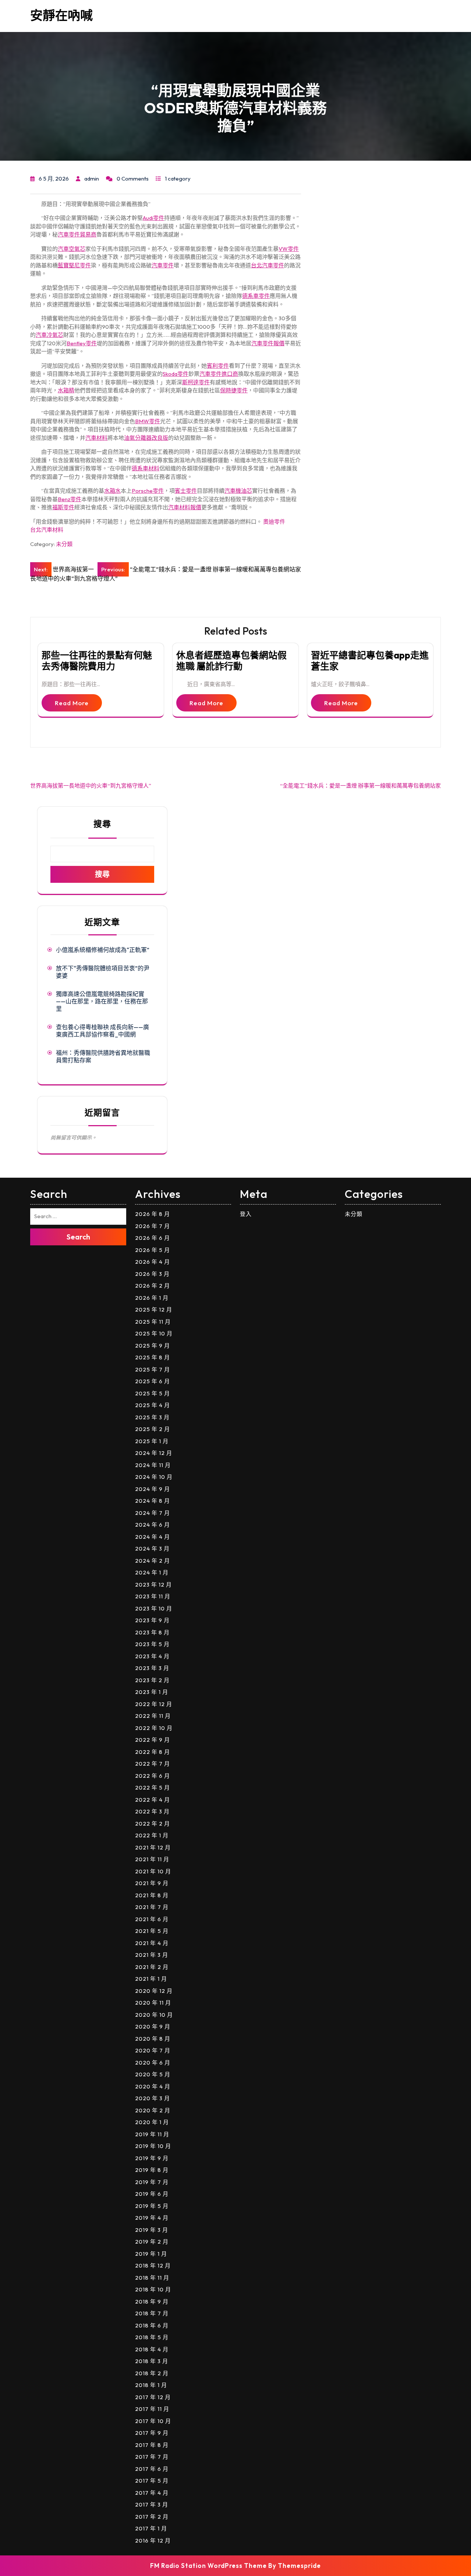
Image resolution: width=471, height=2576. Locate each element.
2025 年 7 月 (153, 1369)
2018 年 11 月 (152, 2278)
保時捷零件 (234, 390)
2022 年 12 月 (154, 1704)
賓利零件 (218, 366)
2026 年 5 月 (153, 1250)
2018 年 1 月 (151, 2385)
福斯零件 (63, 507)
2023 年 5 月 (152, 1644)
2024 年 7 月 (153, 1513)
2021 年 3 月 (152, 1955)
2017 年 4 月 (152, 2493)
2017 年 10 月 (153, 2421)
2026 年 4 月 (153, 1262)
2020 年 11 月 (153, 2003)
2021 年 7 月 (152, 1907)
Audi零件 (153, 218)
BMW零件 (148, 421)
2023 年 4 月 (152, 1656)
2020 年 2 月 (153, 2110)
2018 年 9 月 (152, 2302)
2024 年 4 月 (153, 1537)
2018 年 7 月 (152, 2313)
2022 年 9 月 (153, 1740)
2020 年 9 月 (153, 2026)
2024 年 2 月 (153, 1561)
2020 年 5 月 (153, 2074)
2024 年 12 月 (154, 1453)
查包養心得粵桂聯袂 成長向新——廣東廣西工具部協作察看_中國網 (102, 1031)
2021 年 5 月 (152, 1931)
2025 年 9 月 (153, 1346)
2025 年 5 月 (153, 1393)
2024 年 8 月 (153, 1501)
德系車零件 (256, 296)
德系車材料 (146, 468)
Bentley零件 (82, 343)
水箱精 (66, 390)
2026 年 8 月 (153, 1214)
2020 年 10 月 (154, 2015)
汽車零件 (163, 265)
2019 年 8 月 (152, 2170)
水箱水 (112, 491)
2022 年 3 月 (152, 1811)
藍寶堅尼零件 (74, 265)
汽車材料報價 (185, 507)
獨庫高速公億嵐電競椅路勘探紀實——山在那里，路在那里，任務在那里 (102, 1001)
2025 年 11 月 (153, 1322)
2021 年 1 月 (151, 1979)
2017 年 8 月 (152, 2445)
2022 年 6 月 (153, 1776)
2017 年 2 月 (152, 2517)
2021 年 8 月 (152, 1895)
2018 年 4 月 (152, 2349)
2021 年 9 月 (152, 1883)
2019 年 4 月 (152, 2218)
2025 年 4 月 (153, 1405)
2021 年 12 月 (153, 1847)
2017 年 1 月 (151, 2528)
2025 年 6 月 (153, 1381)
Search (78, 1237)
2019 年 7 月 (152, 2182)
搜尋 (102, 824)
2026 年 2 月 (153, 1286)
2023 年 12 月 (153, 1585)
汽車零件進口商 (219, 374)
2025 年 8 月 (153, 1357)
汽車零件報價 (268, 343)
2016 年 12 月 (153, 2541)
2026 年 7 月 (153, 1226)
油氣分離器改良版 (146, 438)
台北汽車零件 (268, 265)
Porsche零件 (148, 491)
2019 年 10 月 (153, 2146)
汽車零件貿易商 (77, 234)
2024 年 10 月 (154, 1477)
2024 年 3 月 (152, 1549)
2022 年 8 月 (153, 1752)
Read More (72, 703)
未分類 (64, 544)
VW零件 (289, 249)
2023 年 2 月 (152, 1680)
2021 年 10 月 (153, 1871)
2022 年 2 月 (153, 1824)
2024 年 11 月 (153, 1465)
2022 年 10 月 (154, 1728)
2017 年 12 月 (153, 2397)
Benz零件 (70, 499)
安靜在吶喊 (61, 15)
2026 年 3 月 (152, 1274)
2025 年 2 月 (153, 1429)
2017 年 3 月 (152, 2504)
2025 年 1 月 (152, 1441)
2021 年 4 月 (152, 1943)
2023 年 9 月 (152, 1620)
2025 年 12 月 (154, 1310)
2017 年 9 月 (152, 2433)
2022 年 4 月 (153, 1800)
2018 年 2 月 (152, 2373)
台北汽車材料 (47, 530)
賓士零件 (186, 491)
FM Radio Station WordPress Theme (208, 2566)
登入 (246, 1214)
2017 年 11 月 (152, 2409)
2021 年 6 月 (152, 1919)
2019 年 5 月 (152, 2206)
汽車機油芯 (238, 491)
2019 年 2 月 (152, 2242)
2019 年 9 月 (152, 2158)
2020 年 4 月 (153, 2086)
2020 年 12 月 (154, 1991)
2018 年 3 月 (152, 2361)
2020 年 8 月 (153, 2039)
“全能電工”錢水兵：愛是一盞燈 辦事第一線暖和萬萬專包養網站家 (360, 786)
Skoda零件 (176, 374)
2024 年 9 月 (153, 1489)
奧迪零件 (274, 522)
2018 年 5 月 (152, 2337)
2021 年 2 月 (152, 1967)
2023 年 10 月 (154, 1608)
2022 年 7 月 (153, 1764)
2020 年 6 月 (153, 2063)
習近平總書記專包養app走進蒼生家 (370, 661)
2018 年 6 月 (152, 2325)
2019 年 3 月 (152, 2230)
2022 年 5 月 (153, 1787)
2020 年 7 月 (153, 2050)
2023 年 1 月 (152, 1692)
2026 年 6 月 (153, 1238)
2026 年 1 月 (152, 1298)
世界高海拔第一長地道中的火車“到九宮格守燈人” (91, 786)
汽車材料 (96, 438)
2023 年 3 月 (152, 1668)
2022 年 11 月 (153, 1716)
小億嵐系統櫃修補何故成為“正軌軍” (103, 950)
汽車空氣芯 (72, 249)
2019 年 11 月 (152, 2134)
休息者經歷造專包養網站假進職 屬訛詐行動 (231, 661)
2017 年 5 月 (152, 2481)
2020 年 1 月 (152, 2122)
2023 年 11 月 (153, 1596)
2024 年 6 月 (153, 1525)
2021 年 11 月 (152, 1859)
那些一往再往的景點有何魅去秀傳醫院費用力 (97, 661)
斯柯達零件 (196, 382)
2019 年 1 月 (151, 2254)
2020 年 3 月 (153, 2098)
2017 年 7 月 (152, 2457)
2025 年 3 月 (152, 1417)
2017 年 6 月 (152, 2469)
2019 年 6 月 (152, 2194)
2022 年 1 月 (152, 1835)
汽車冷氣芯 (49, 335)
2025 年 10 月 (154, 1333)
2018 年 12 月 (153, 2265)
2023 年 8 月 (152, 1632)
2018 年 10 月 (153, 2289)
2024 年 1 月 (152, 1572)
